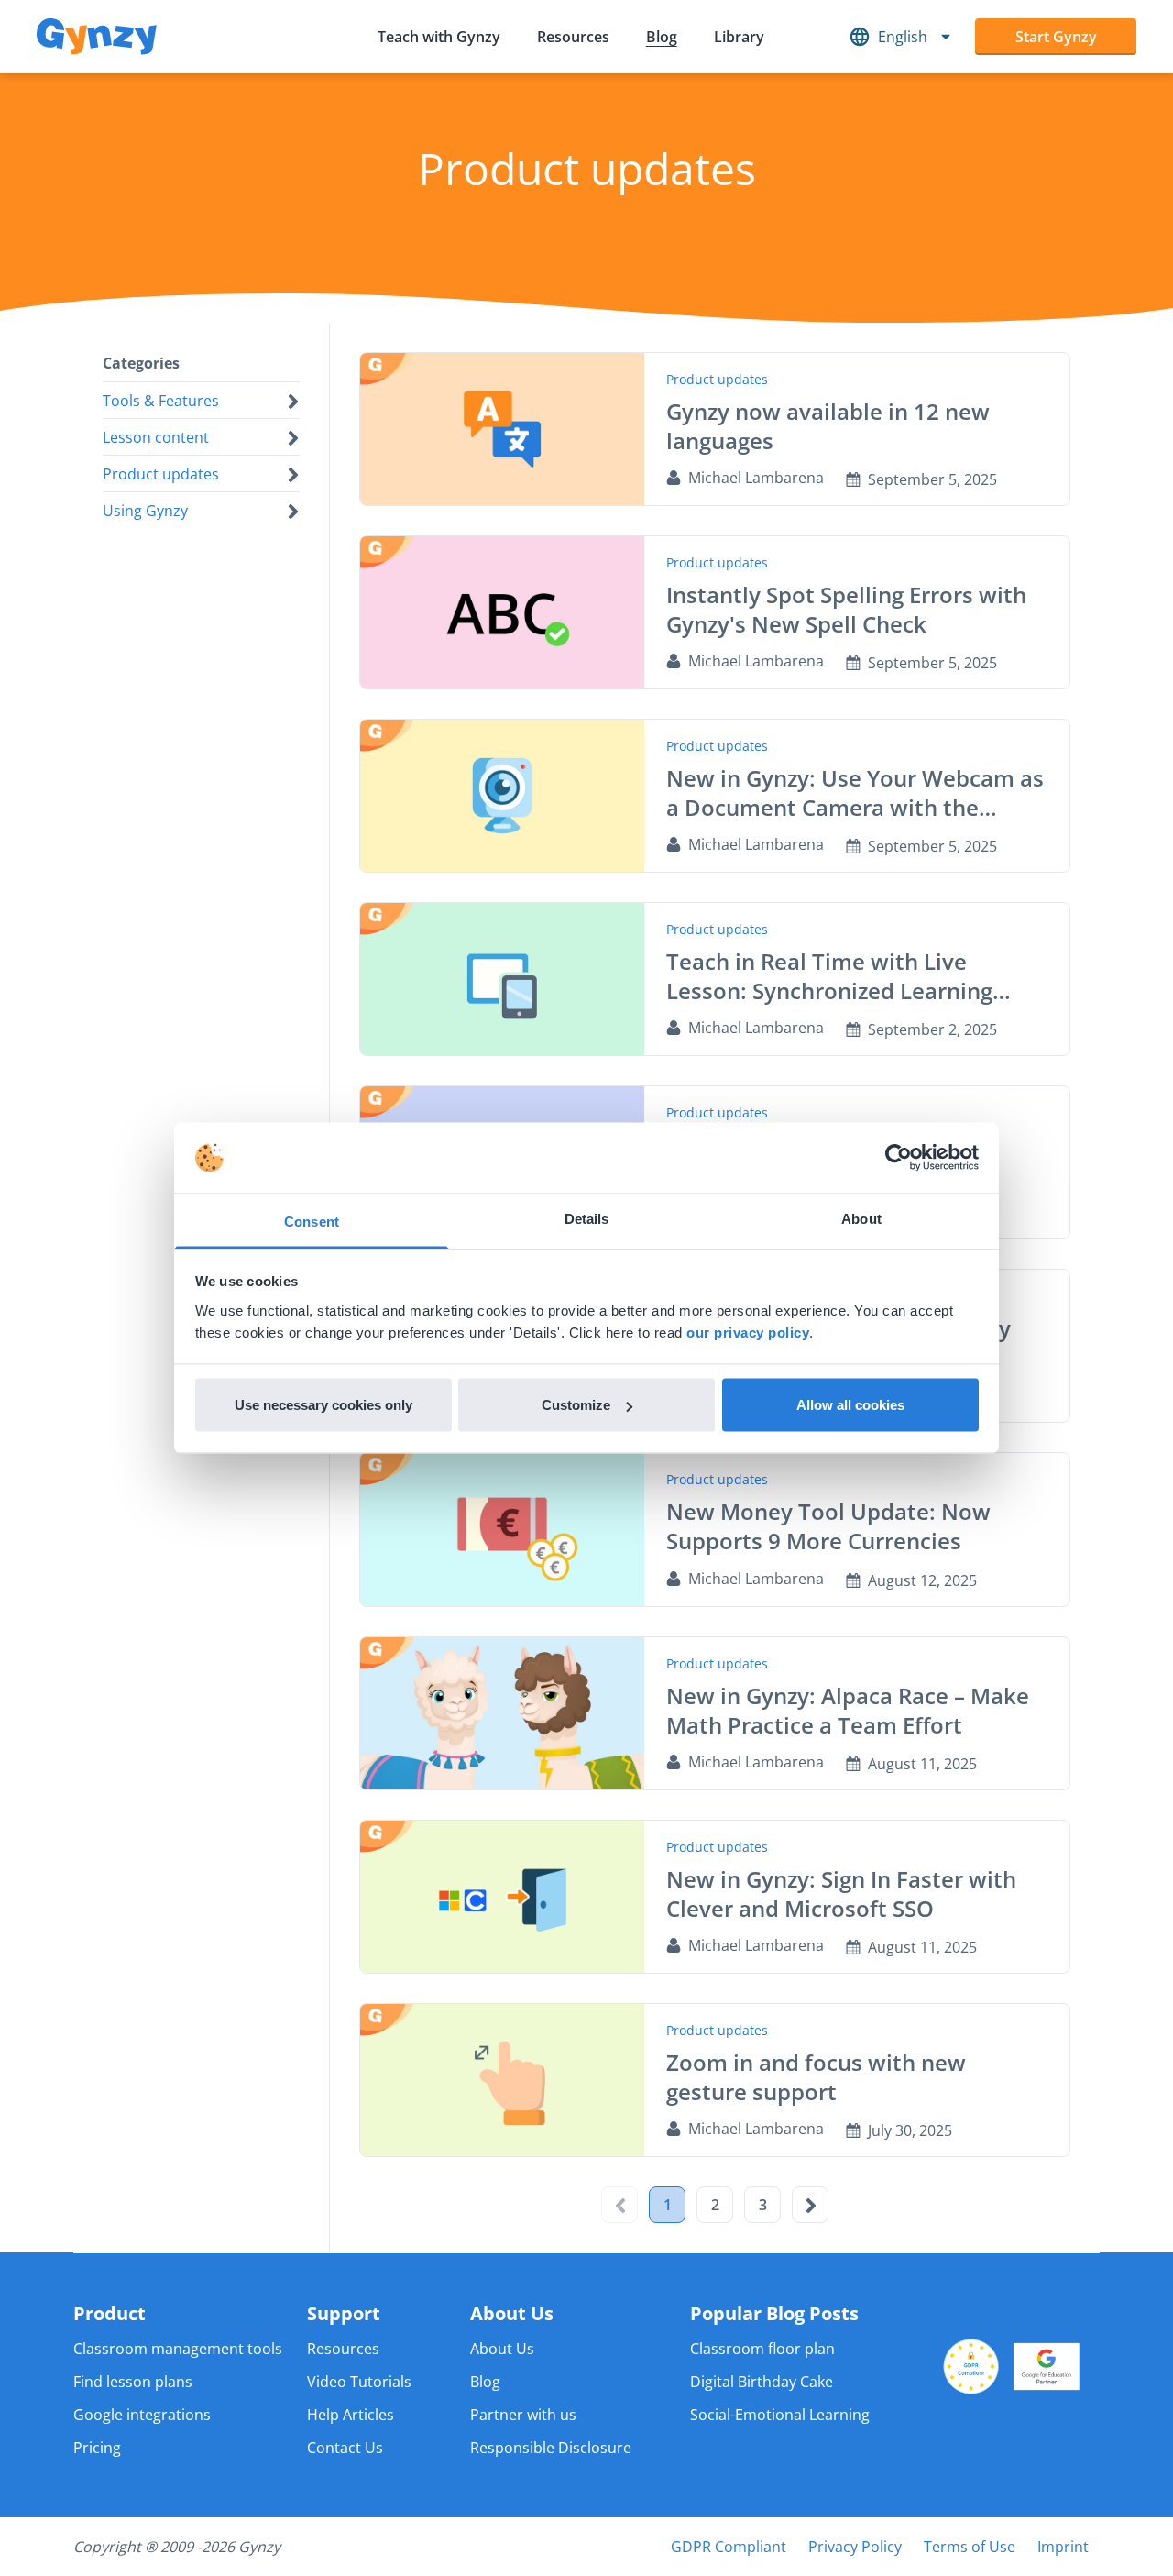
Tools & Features (161, 401)
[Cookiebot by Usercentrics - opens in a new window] (899, 1158)
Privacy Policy (855, 2547)
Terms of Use (970, 2547)
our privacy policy (748, 1332)
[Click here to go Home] (97, 37)
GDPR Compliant (729, 2547)
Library (739, 37)
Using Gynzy (145, 511)
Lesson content (156, 437)
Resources (573, 37)
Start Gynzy (1056, 37)
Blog (662, 37)
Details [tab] (587, 1218)
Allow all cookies (850, 1405)
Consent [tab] (312, 1221)
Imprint (1063, 2547)
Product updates (161, 474)
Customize (576, 1405)
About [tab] (861, 1218)
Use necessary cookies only (323, 1405)
